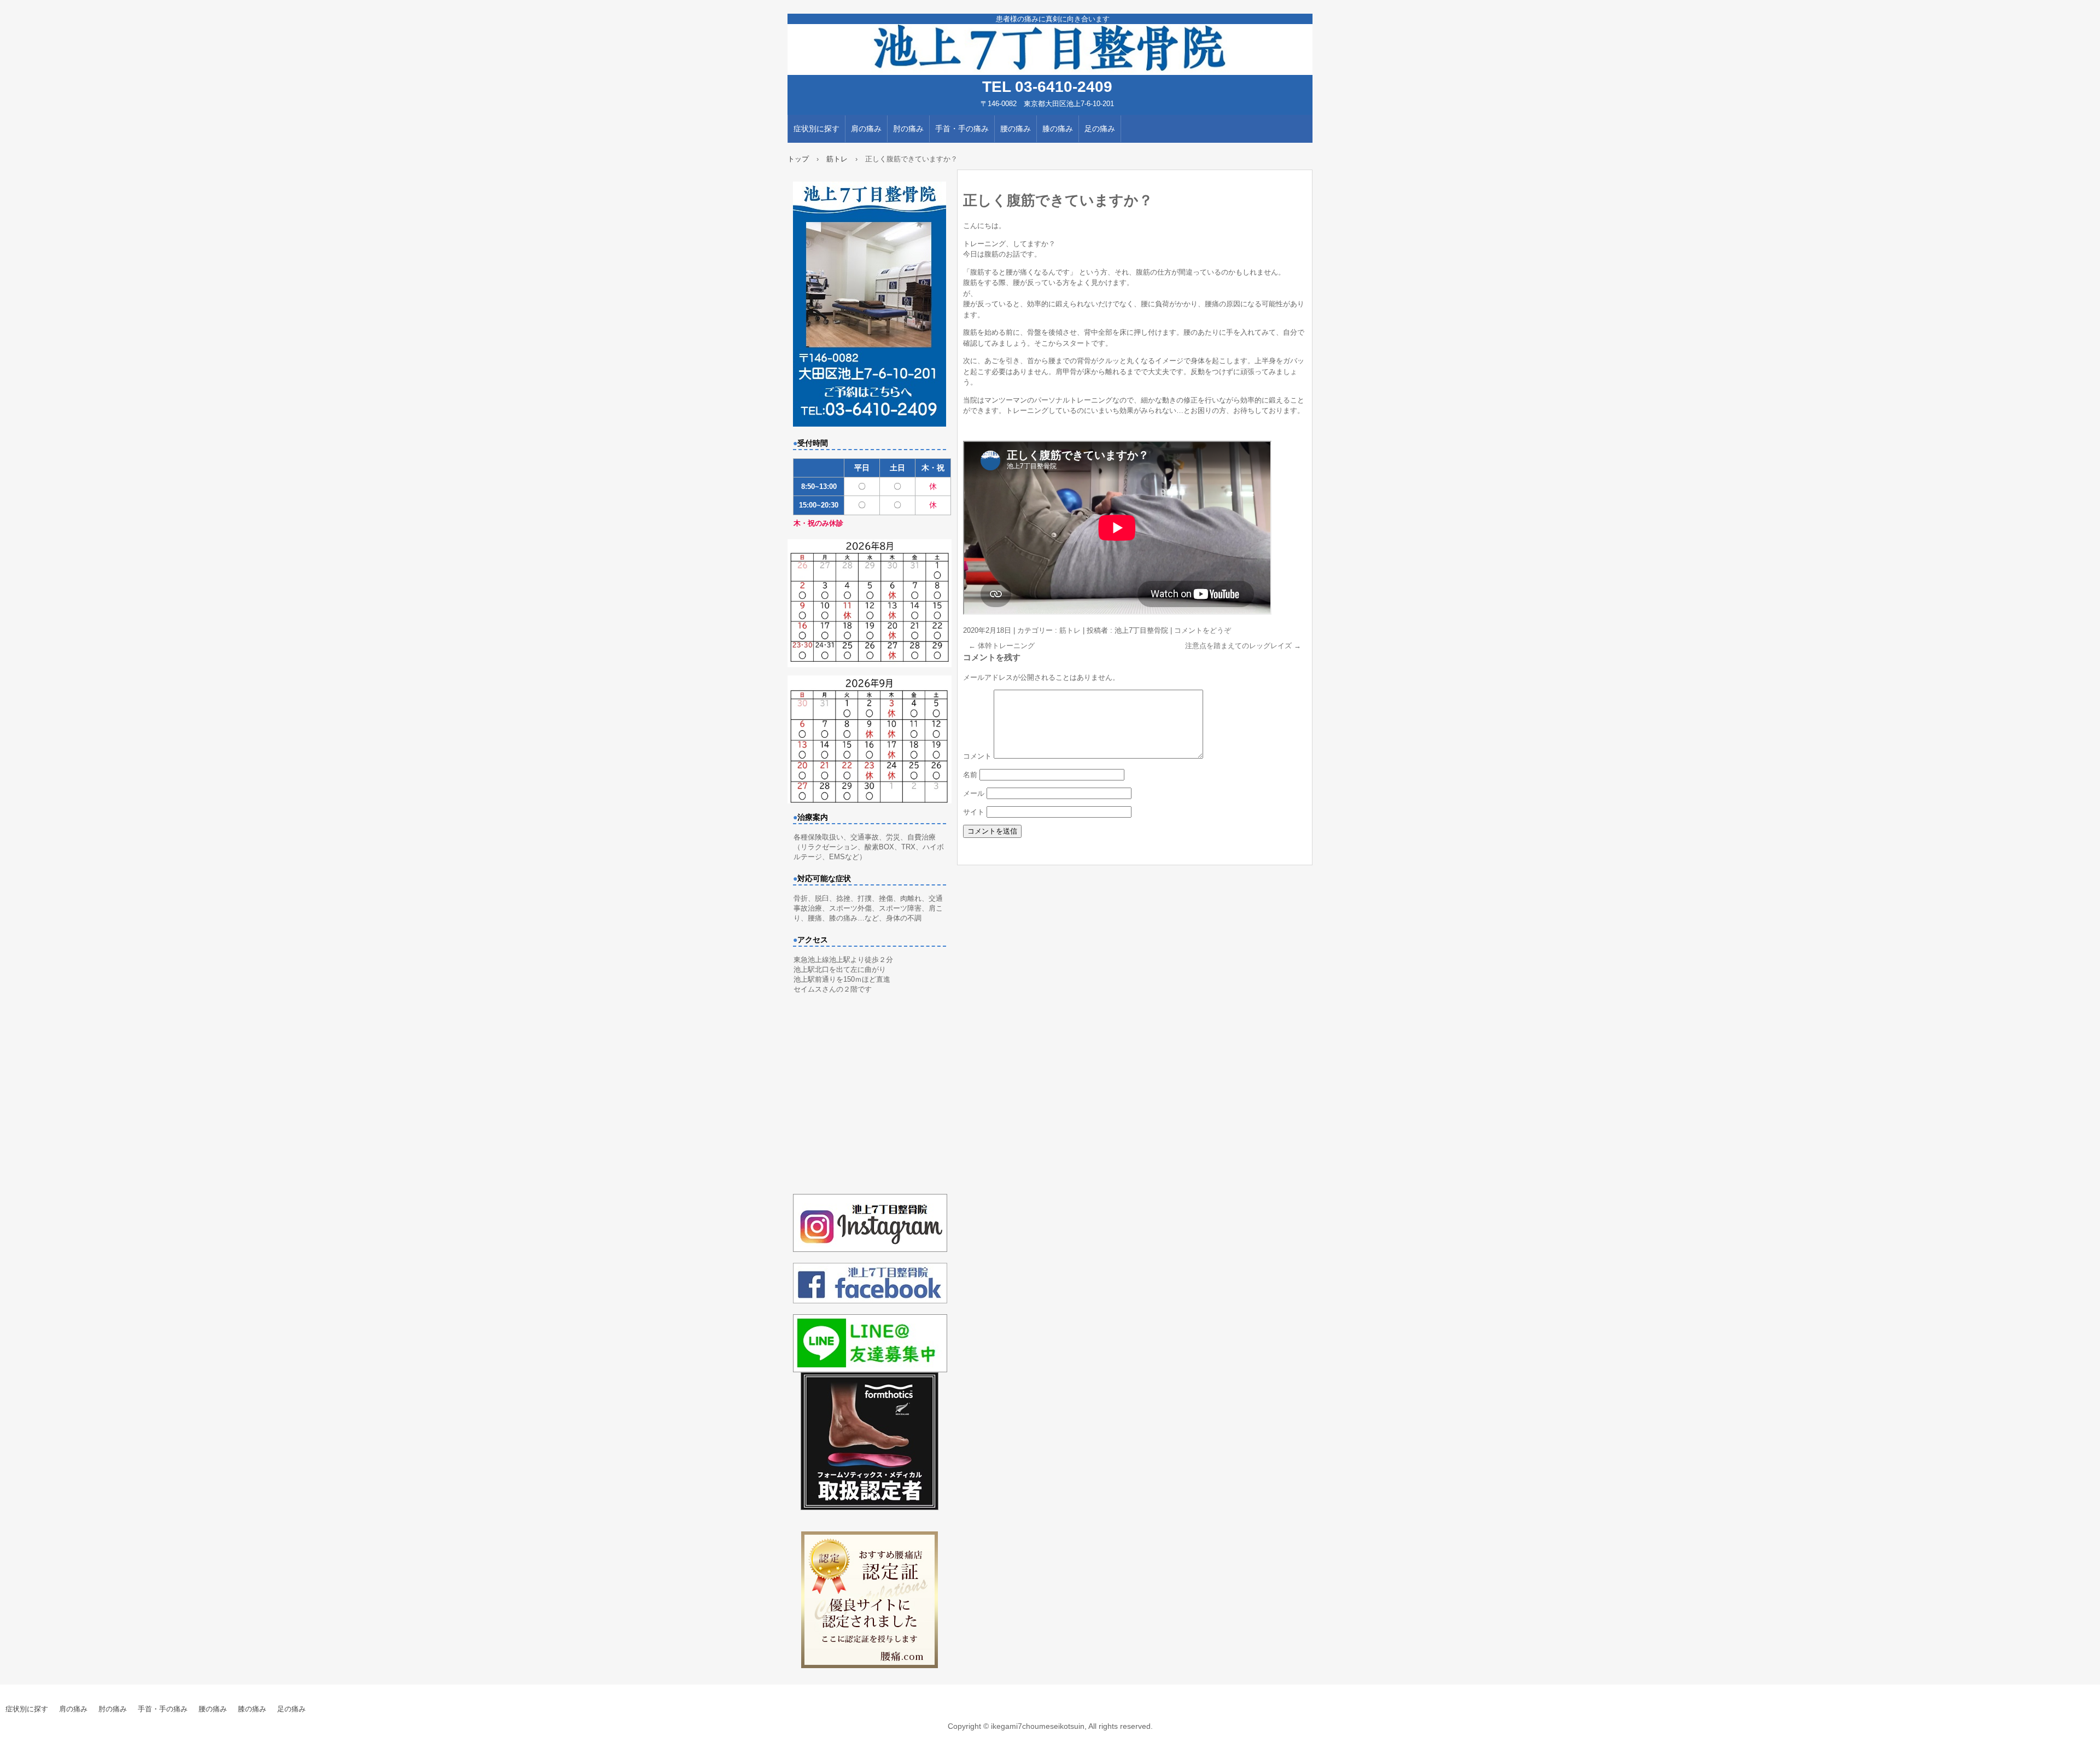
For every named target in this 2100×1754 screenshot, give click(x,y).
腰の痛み (1016, 129)
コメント (977, 756)
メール (974, 793)
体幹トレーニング (1002, 646)
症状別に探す (816, 129)
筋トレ (1070, 630)
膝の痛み (1058, 129)
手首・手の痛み (962, 129)
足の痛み (1100, 129)
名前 (970, 775)
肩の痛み (866, 129)
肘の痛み (908, 129)
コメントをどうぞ (1203, 630)
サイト (974, 812)
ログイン (2086, 1749)
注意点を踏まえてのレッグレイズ (1243, 646)
